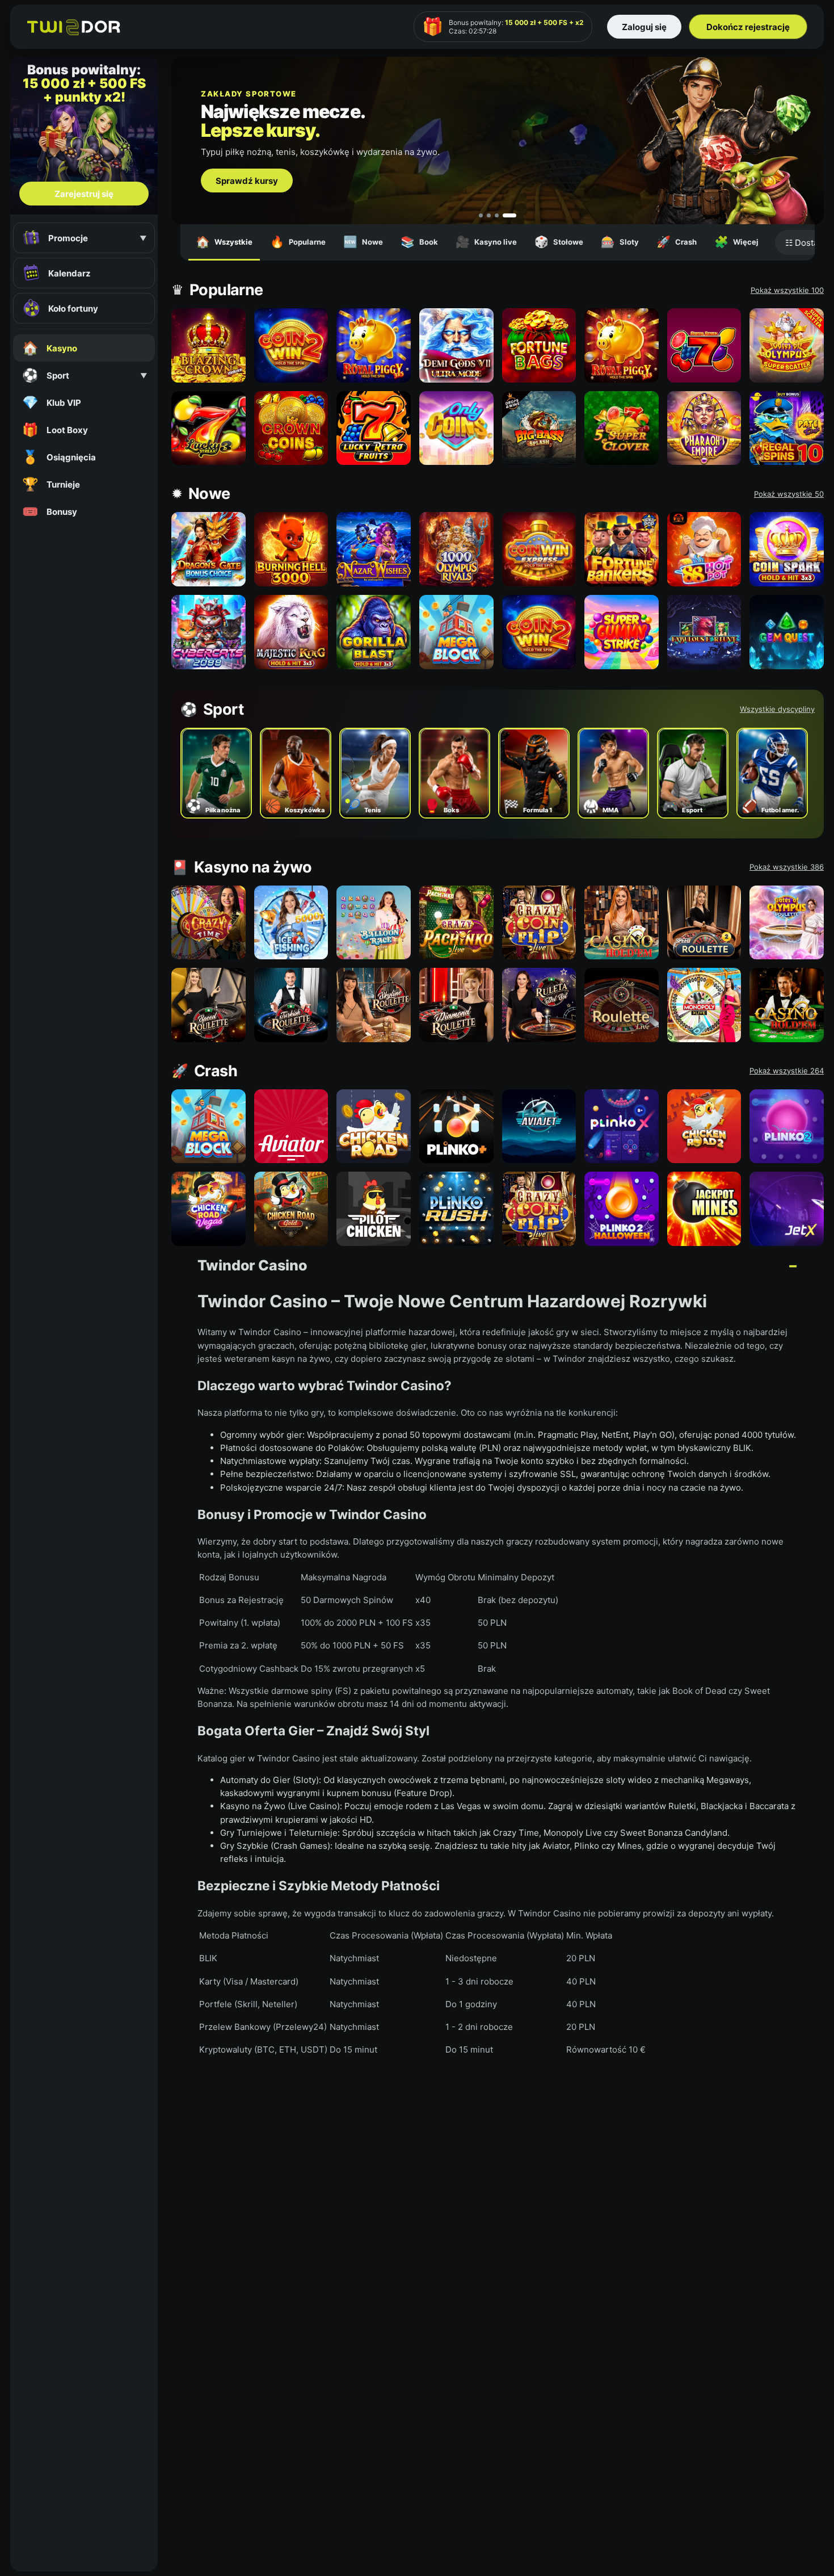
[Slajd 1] (486, 215)
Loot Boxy (55, 430)
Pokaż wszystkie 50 (789, 494)
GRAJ (208, 333)
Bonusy (50, 511)
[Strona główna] (74, 27)
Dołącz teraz (242, 196)
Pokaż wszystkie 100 (787, 290)
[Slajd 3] (506, 215)
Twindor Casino (252, 1265)
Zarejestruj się (84, 194)
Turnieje (51, 484)
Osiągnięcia (59, 457)
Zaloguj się (644, 27)
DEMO (208, 357)
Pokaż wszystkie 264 (787, 1071)
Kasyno (50, 348)
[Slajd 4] (514, 215)
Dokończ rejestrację (748, 27)
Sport (85, 375)
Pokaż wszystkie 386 (787, 867)
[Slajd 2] (498, 215)
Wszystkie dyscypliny (777, 709)
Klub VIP (52, 402)
